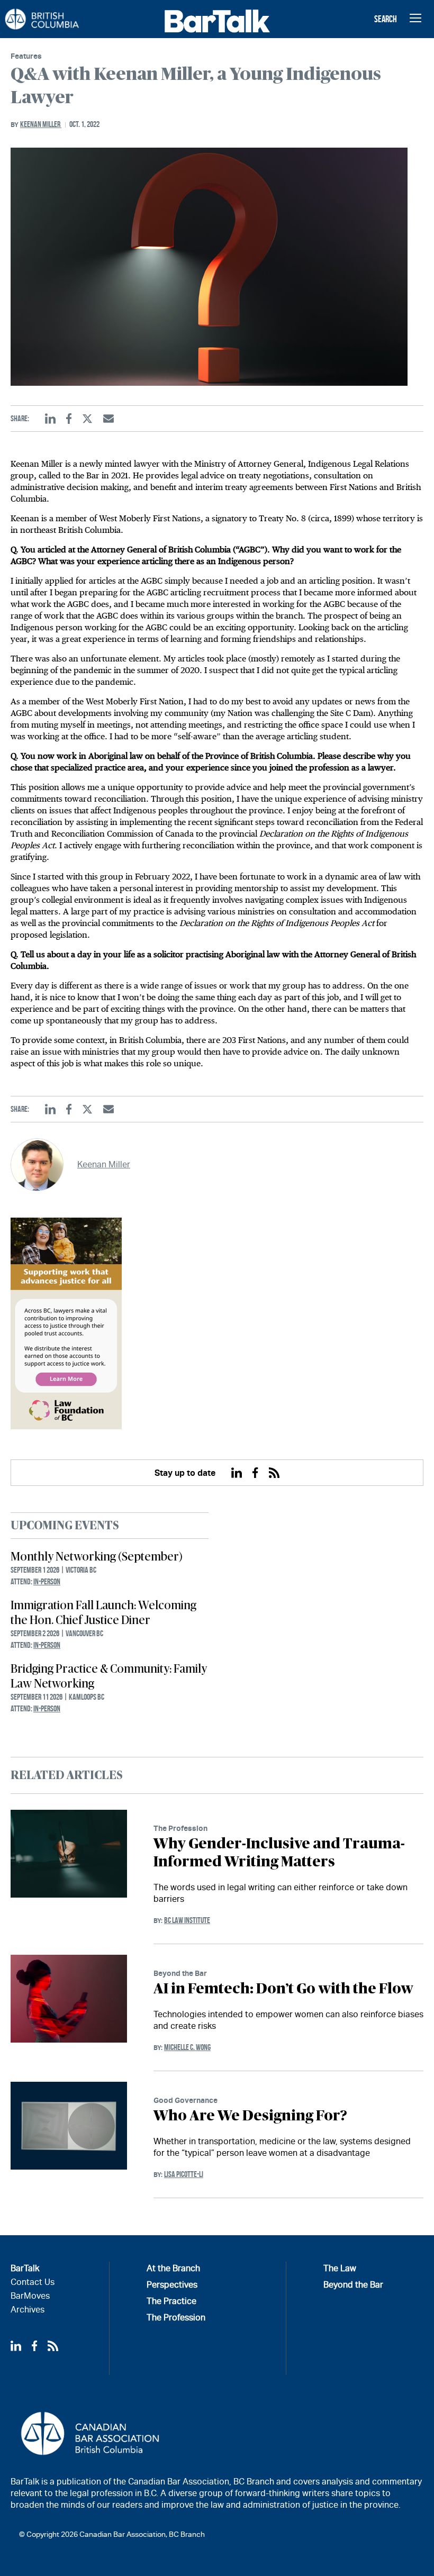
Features (26, 56)
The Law (340, 2268)
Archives (28, 2310)
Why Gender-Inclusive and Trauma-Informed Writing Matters (279, 1853)
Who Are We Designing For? (250, 2116)
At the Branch (173, 2268)
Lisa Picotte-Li (184, 2174)
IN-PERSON (47, 1581)
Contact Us (33, 2282)
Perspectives (172, 2285)
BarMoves (30, 2296)
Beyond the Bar (180, 1973)
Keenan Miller (41, 124)
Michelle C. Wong (187, 2047)
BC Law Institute (187, 1920)
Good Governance (186, 2100)
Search (386, 19)
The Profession (180, 1828)
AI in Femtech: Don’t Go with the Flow (283, 1989)
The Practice (171, 2301)
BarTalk (25, 2268)
